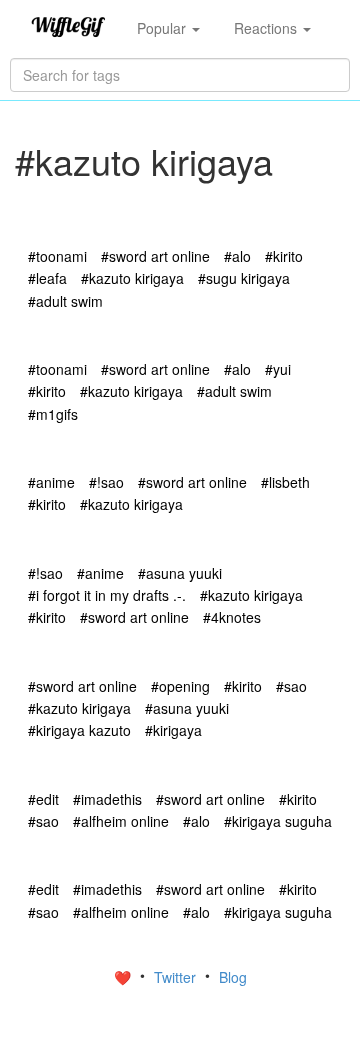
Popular (163, 28)
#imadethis (107, 799)
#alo (237, 256)
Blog (233, 977)
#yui (278, 369)
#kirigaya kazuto (79, 730)
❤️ (124, 977)
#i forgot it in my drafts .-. (107, 595)
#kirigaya (173, 730)
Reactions (267, 28)
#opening (180, 686)
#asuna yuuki (180, 573)
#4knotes (232, 617)
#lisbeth (285, 482)
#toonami (57, 256)
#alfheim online (121, 821)
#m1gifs (53, 414)
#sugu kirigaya (244, 278)
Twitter (177, 977)
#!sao (106, 482)
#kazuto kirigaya (132, 278)
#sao (291, 686)
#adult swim (65, 301)
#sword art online (155, 256)
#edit (43, 799)
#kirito (284, 256)
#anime (51, 482)
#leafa (47, 278)
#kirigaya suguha (278, 821)
